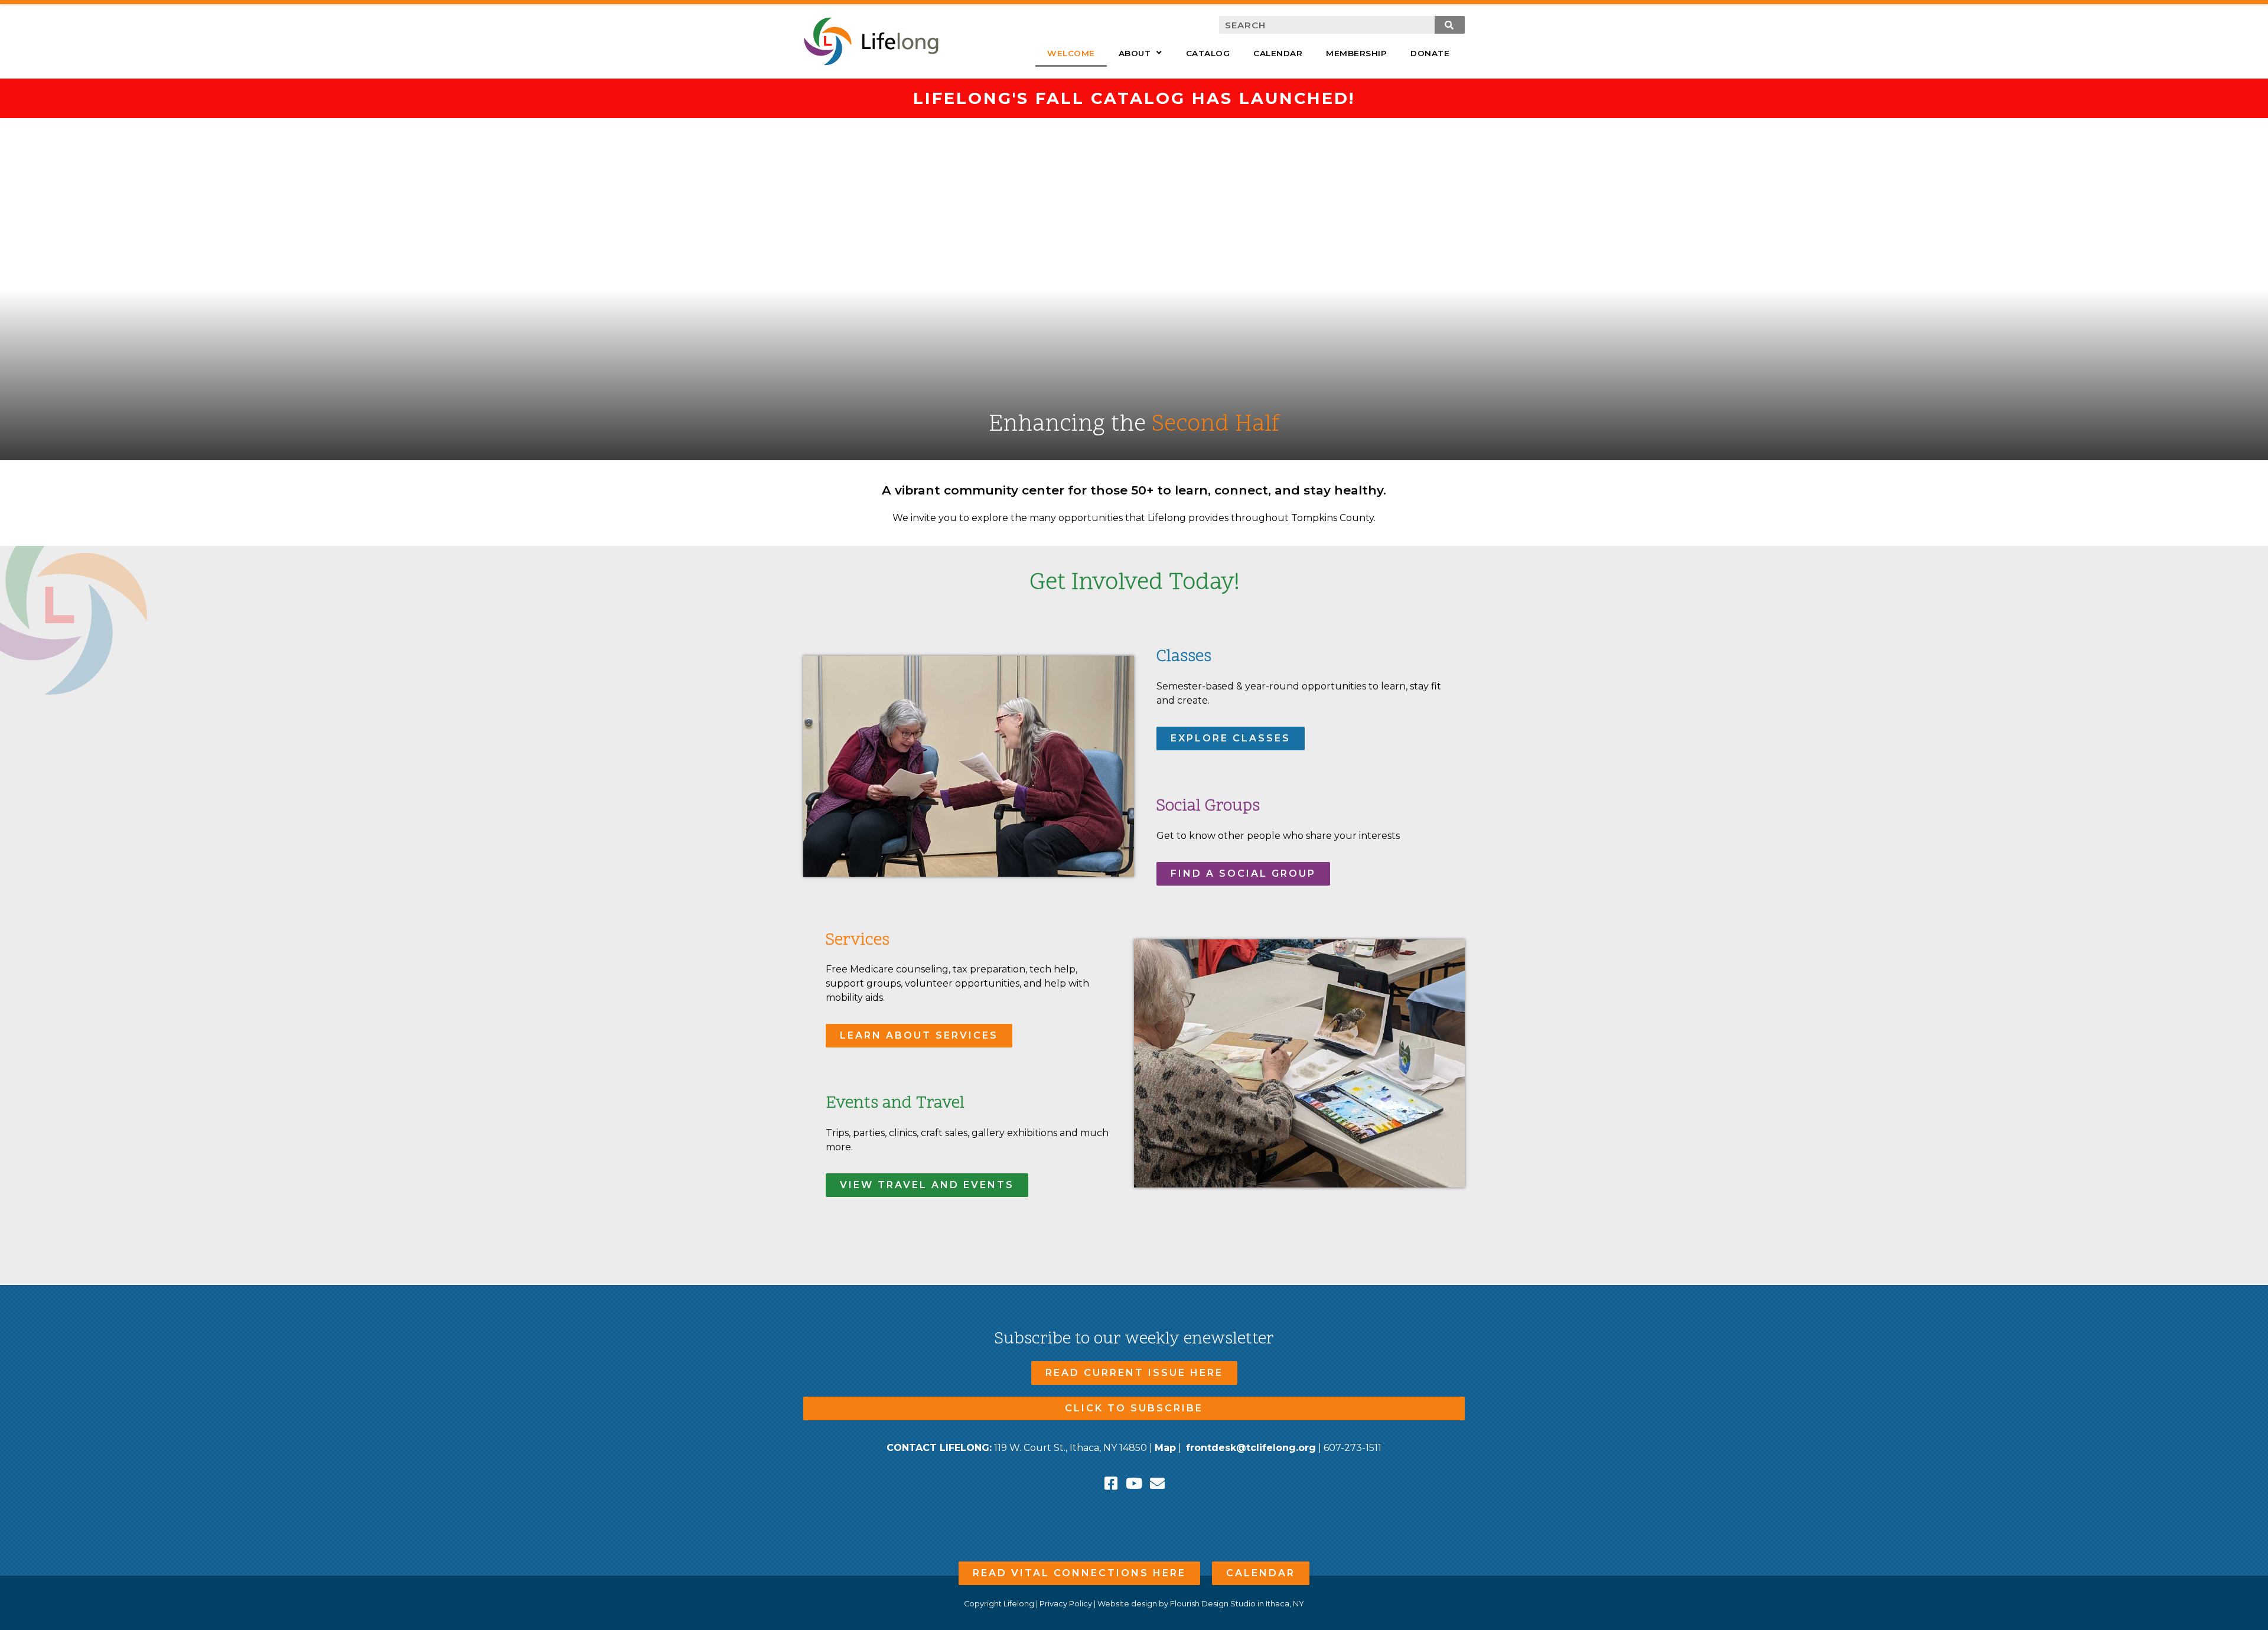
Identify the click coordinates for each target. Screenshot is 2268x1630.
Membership (1356, 53)
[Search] (1450, 25)
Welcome (1071, 53)
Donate (1430, 53)
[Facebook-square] (1111, 1483)
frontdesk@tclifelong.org (1251, 1448)
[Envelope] (1157, 1483)
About (1135, 53)
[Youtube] (1134, 1483)
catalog (1208, 53)
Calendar (1278, 53)
